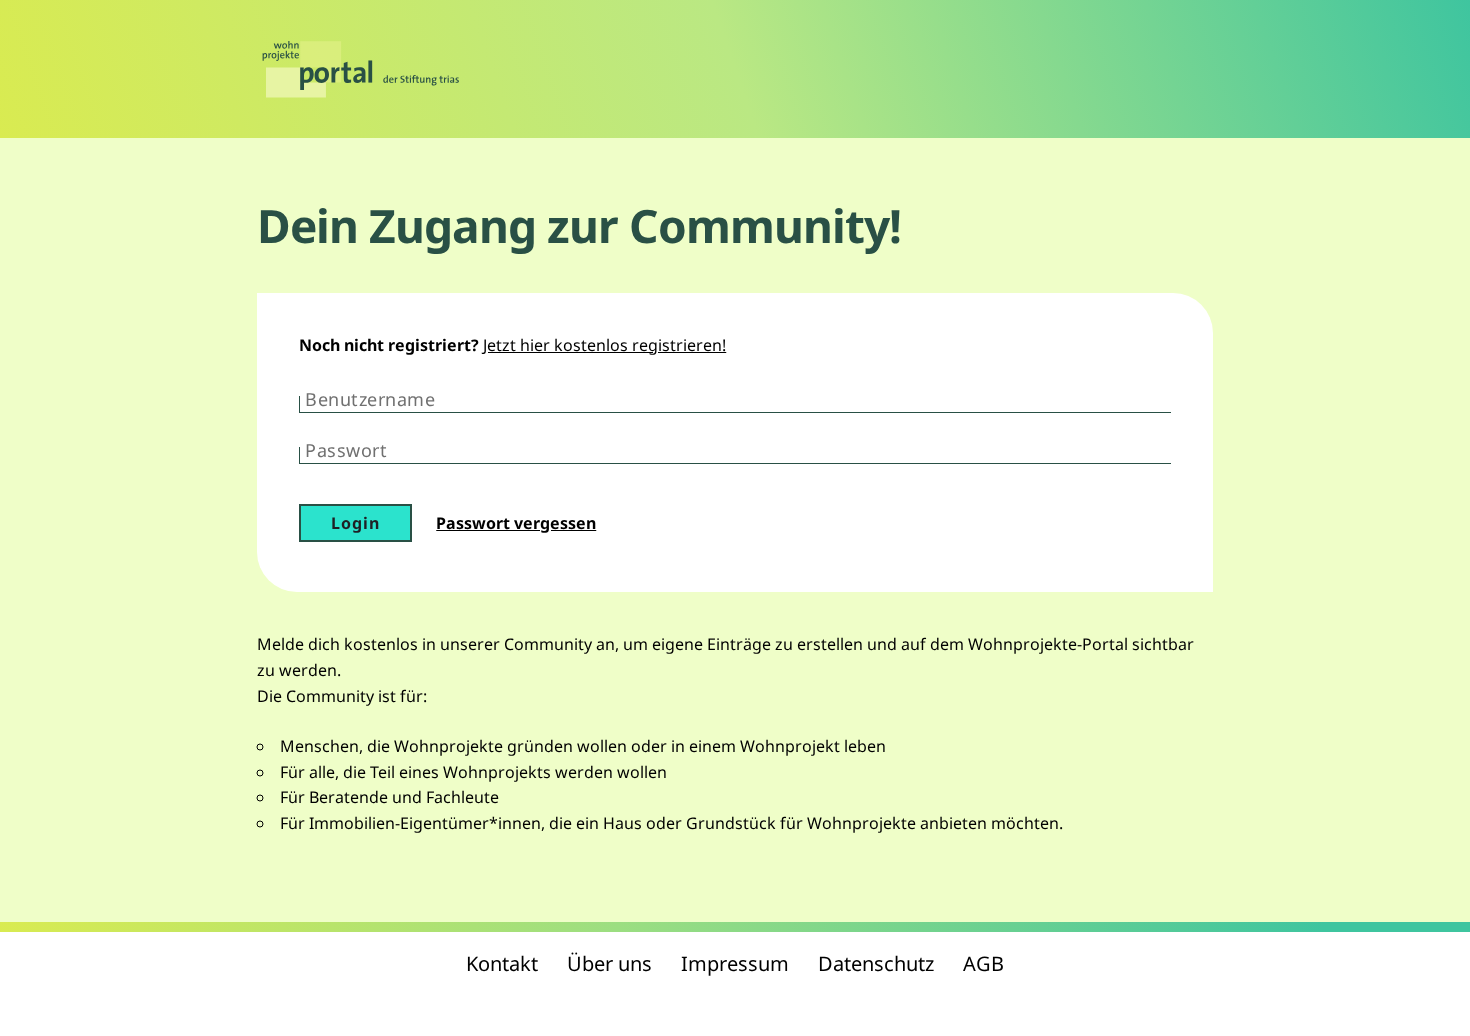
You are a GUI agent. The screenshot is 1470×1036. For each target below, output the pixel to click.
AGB (983, 963)
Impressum (735, 963)
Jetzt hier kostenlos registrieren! (604, 345)
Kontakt (502, 963)
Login (355, 523)
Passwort (346, 450)
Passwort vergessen (516, 523)
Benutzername (370, 399)
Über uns (609, 963)
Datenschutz (876, 963)
